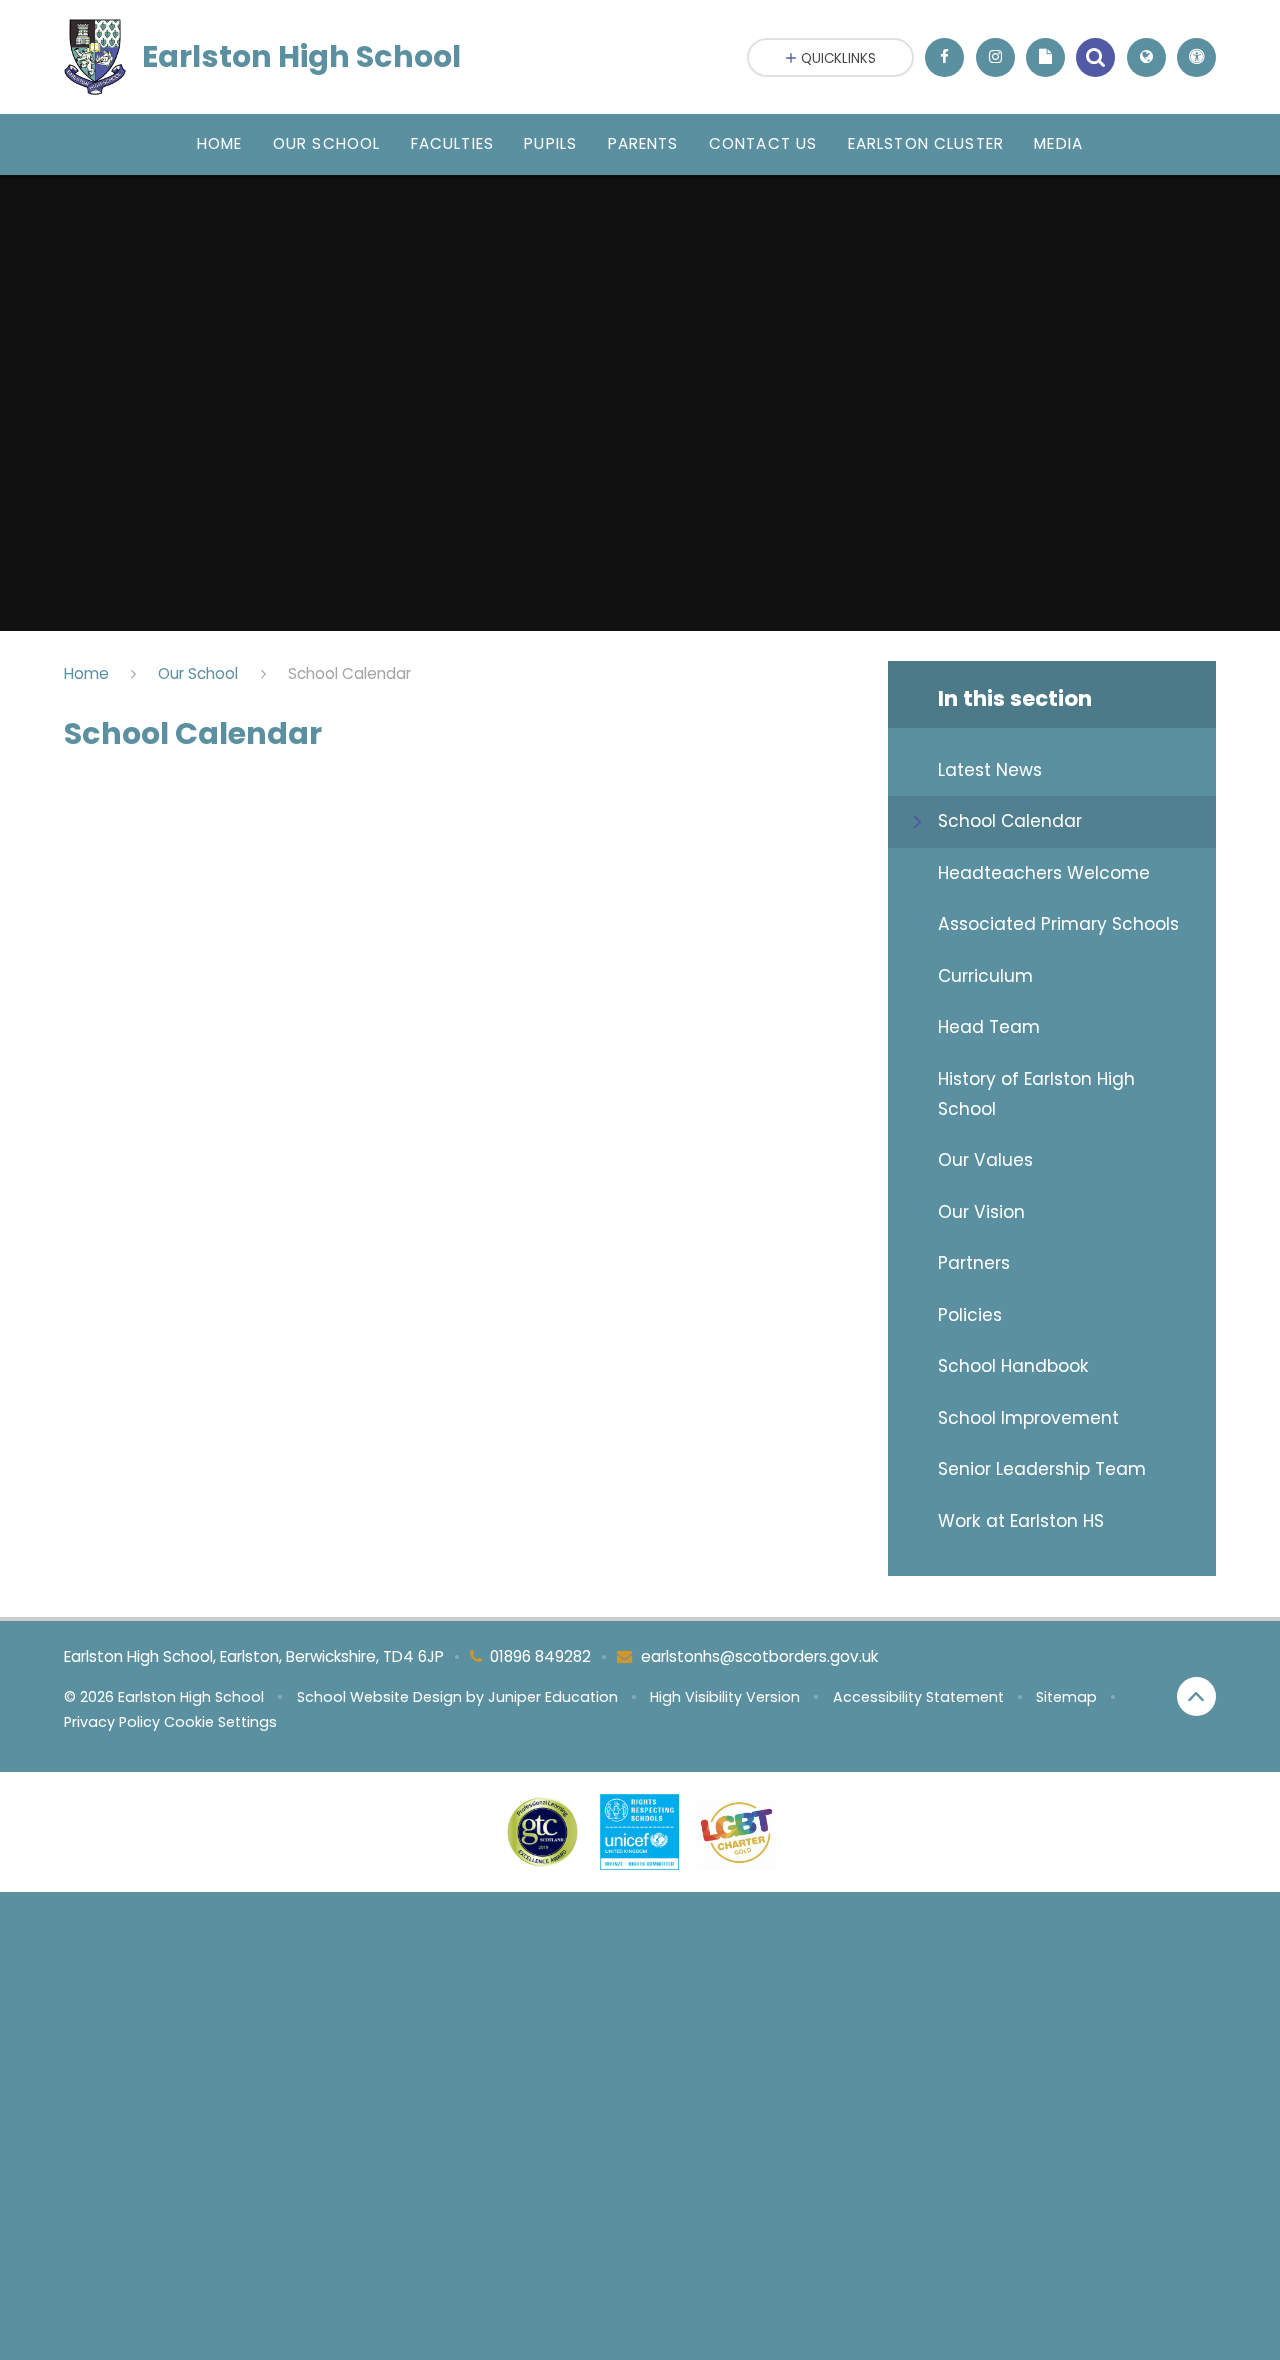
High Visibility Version (725, 1697)
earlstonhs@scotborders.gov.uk (759, 1656)
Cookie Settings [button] (220, 1722)
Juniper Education (553, 1697)
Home (86, 673)
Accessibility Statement (918, 1697)
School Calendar (349, 673)
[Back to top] (1196, 1696)
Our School (198, 673)
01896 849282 (540, 1656)
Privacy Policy (112, 1722)
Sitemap (1066, 1697)
